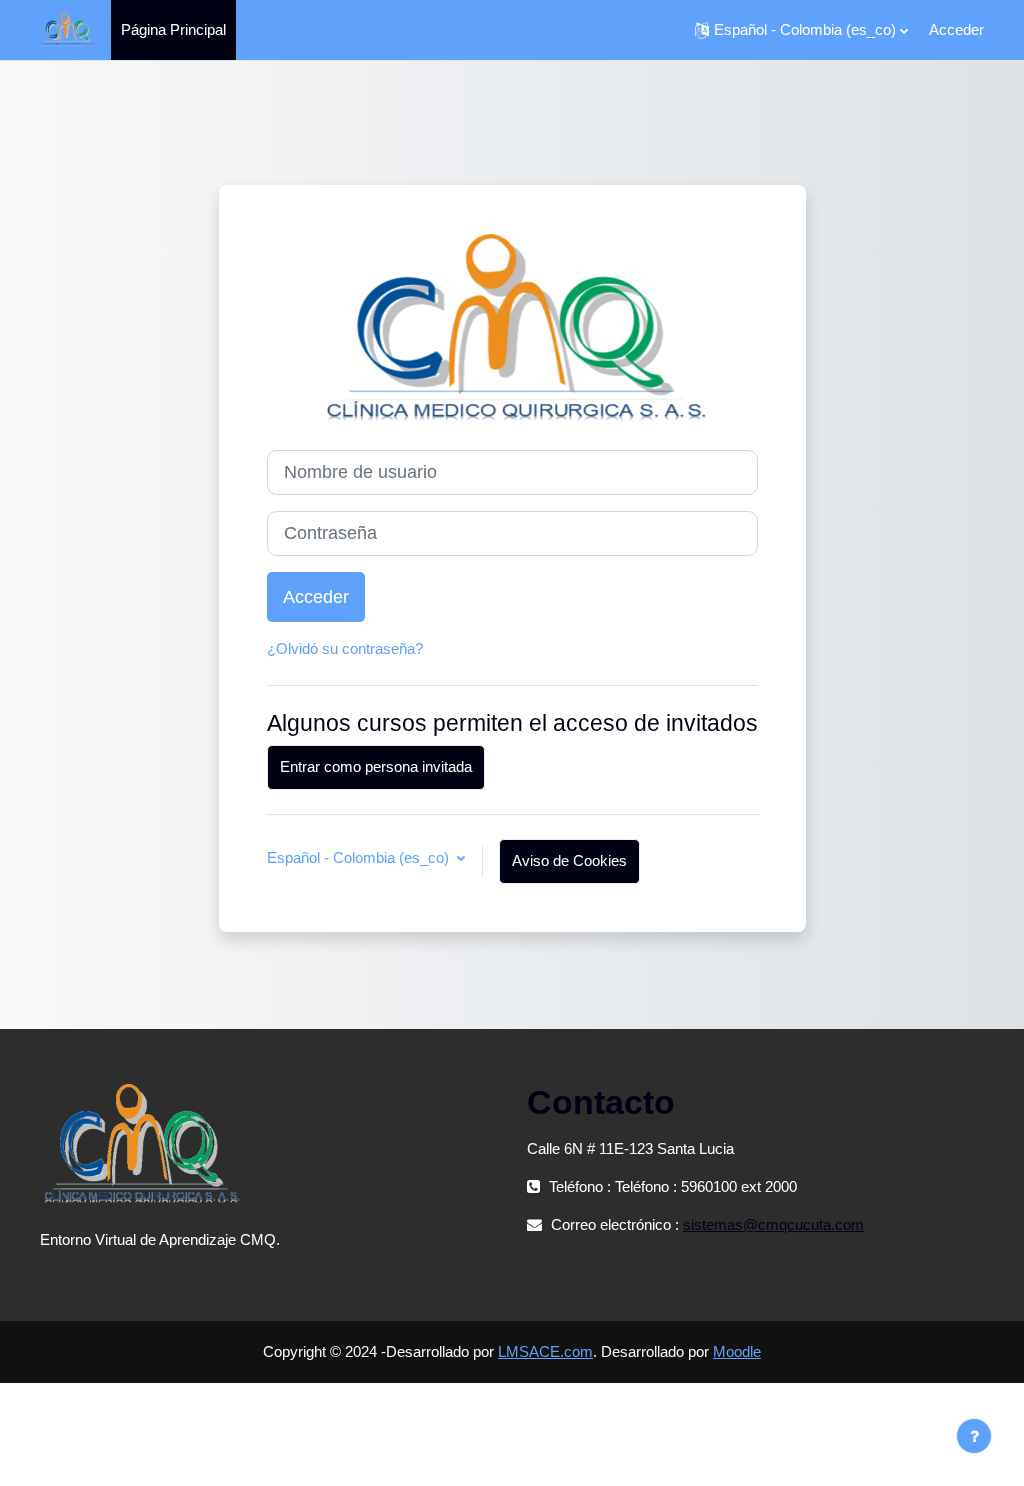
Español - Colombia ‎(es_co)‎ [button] (360, 857)
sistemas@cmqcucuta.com (773, 1224)
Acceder (956, 29)
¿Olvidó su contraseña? (345, 648)
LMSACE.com (545, 1351)
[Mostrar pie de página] (974, 1436)
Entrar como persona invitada (376, 766)
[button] (801, 30)
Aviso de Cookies (569, 860)
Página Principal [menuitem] (173, 29)
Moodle (737, 1351)
